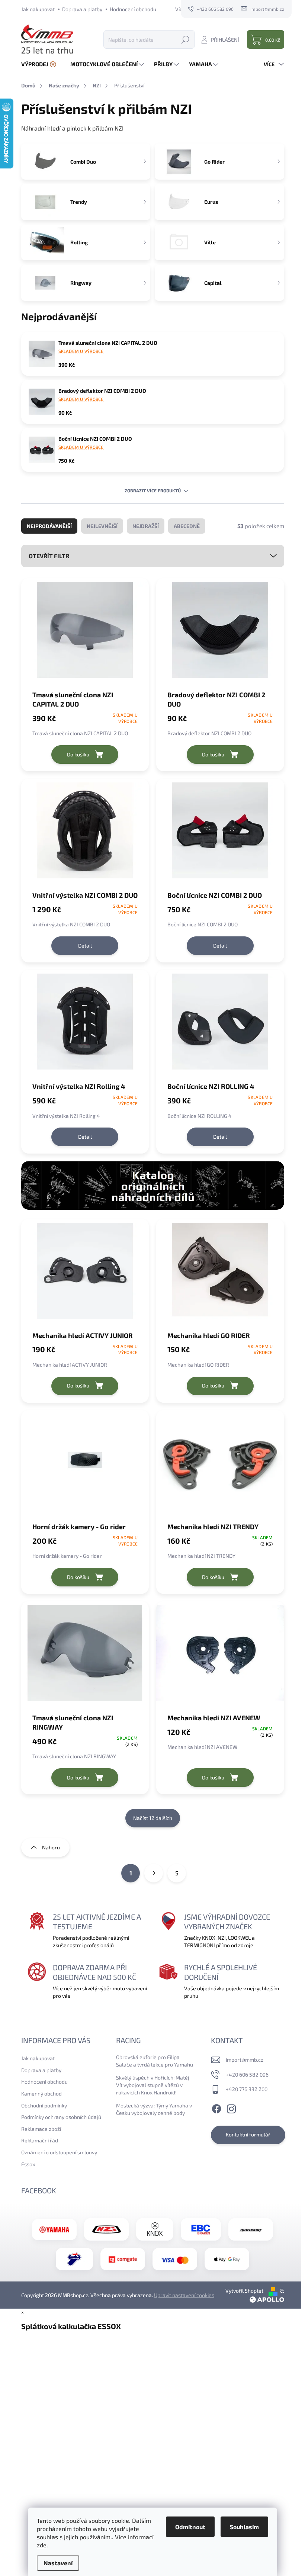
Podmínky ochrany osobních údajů (61, 2117)
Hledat (185, 39)
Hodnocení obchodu (133, 9)
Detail (85, 946)
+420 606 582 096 (247, 2075)
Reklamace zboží (41, 2129)
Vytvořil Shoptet (244, 2291)
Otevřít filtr (49, 556)
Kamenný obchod (41, 2093)
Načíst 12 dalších (153, 1818)
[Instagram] (231, 2108)
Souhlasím (244, 2527)
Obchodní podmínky (44, 2105)
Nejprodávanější (49, 526)
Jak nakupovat (38, 9)
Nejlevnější (102, 526)
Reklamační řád (40, 2140)
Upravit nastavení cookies (184, 2295)
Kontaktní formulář (248, 2134)
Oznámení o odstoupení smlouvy (59, 2152)
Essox (28, 2164)
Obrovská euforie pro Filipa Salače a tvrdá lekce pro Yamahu (155, 2061)
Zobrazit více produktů (153, 491)
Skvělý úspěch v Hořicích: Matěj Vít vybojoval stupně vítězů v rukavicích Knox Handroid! (153, 2085)
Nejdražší (146, 526)
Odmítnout (190, 2527)
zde (42, 2545)
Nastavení (58, 2563)
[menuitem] (42, 64)
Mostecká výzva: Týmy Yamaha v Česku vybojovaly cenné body (154, 2109)
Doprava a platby (82, 9)
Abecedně (187, 526)
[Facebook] (216, 2108)
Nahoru (51, 1847)
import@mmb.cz (245, 2060)
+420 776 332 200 (247, 2089)
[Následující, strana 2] (154, 1873)
